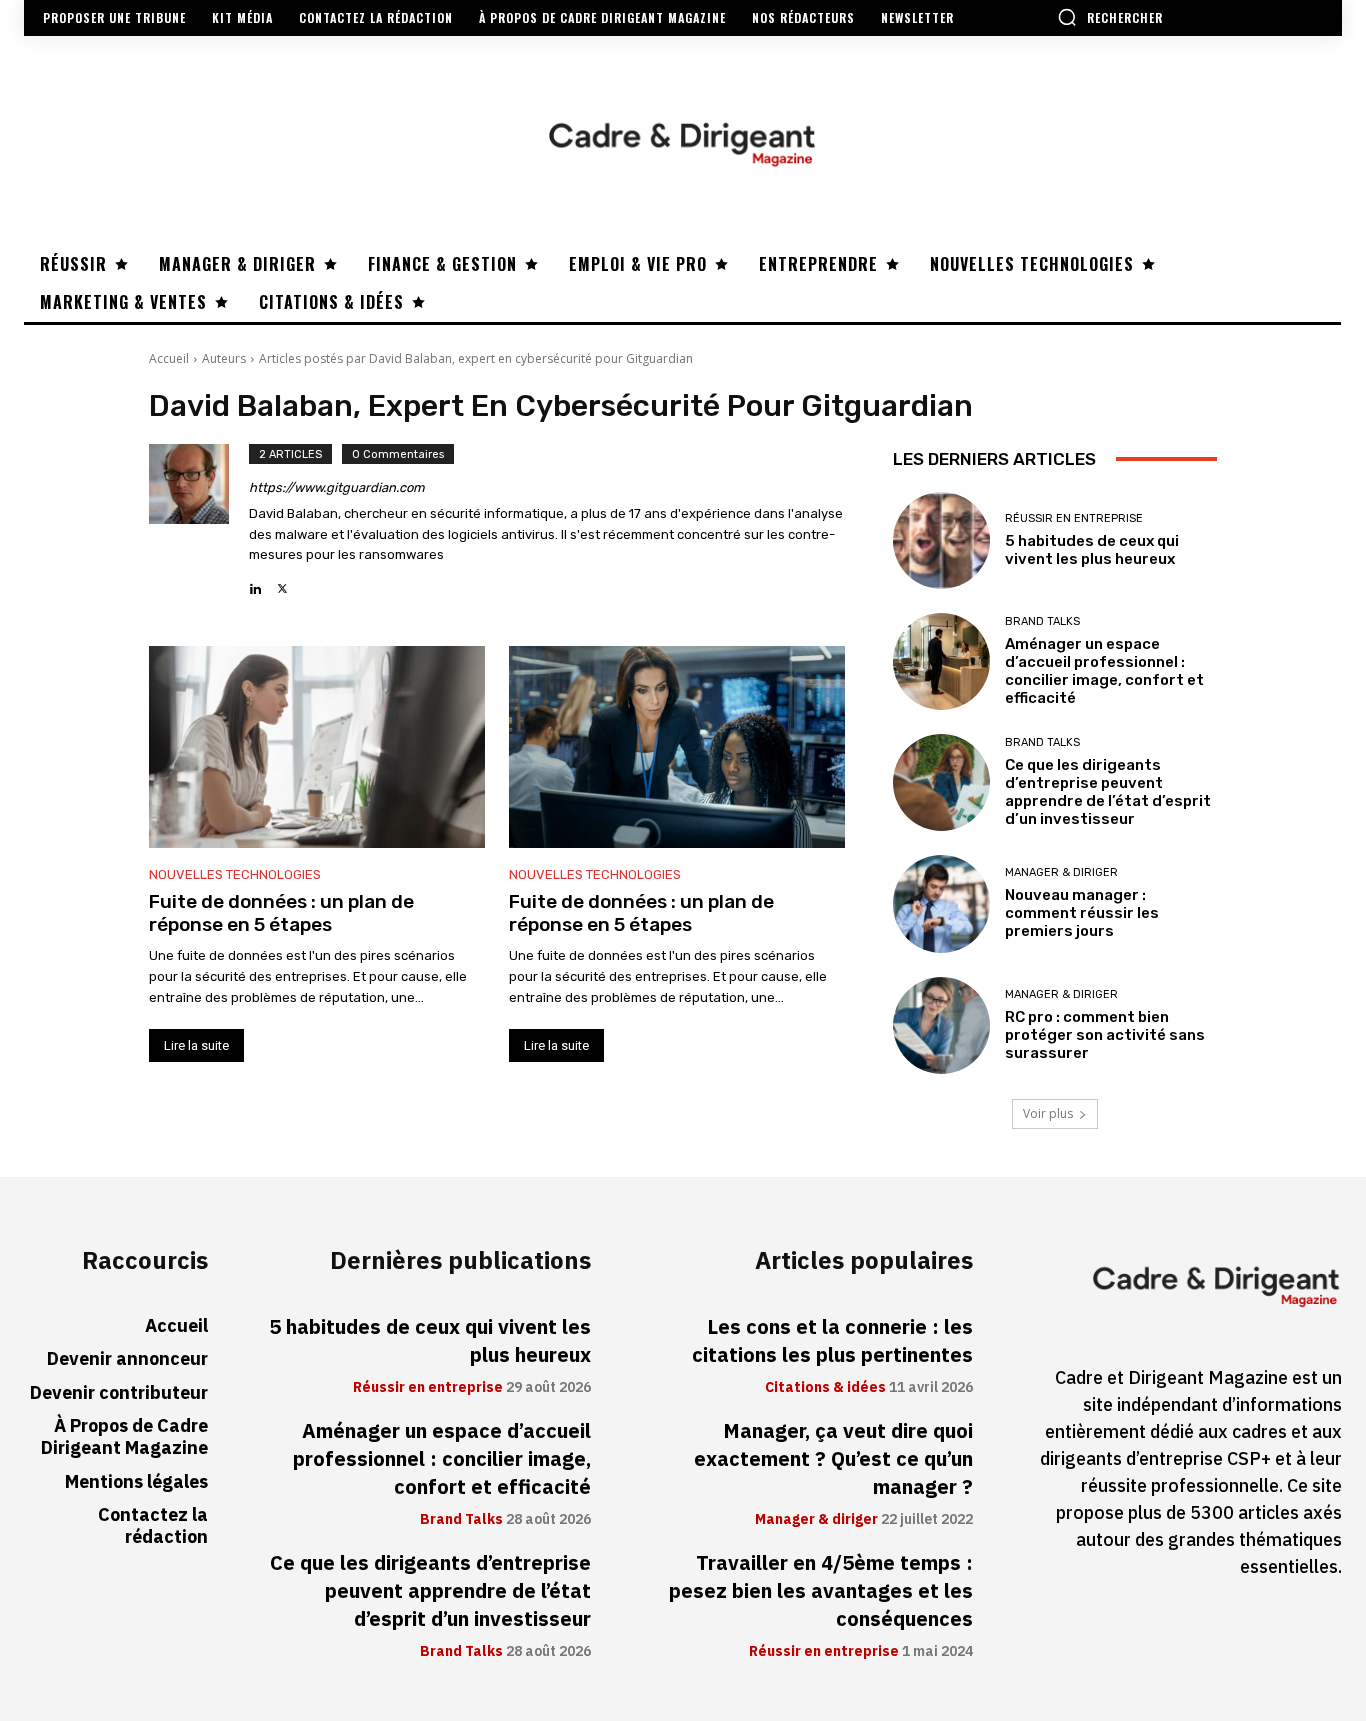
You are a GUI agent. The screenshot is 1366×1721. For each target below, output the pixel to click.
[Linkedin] (255, 583)
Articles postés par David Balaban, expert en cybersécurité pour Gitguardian (476, 358)
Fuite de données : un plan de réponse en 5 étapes (281, 913)
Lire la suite (196, 1045)
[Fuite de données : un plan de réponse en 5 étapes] (317, 747)
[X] (282, 583)
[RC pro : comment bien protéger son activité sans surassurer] (941, 1025)
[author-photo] (199, 521)
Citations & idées (825, 1388)
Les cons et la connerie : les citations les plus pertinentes (832, 1341)
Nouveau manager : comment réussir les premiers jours (1082, 913)
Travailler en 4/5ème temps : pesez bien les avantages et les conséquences (821, 1591)
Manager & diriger (1061, 872)
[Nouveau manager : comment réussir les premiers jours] (941, 903)
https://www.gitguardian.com (337, 487)
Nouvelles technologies (235, 874)
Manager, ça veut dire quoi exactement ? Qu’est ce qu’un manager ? (833, 1459)
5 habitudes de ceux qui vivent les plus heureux (1092, 550)
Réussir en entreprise (1074, 518)
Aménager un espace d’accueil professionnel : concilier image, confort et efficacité (1104, 671)
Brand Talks (1042, 621)
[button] (1110, 17)
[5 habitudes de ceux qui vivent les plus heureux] (941, 540)
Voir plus (1048, 1113)
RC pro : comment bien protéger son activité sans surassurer (1105, 1035)
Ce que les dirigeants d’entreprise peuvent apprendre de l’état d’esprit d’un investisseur (1108, 792)
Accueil (169, 358)
